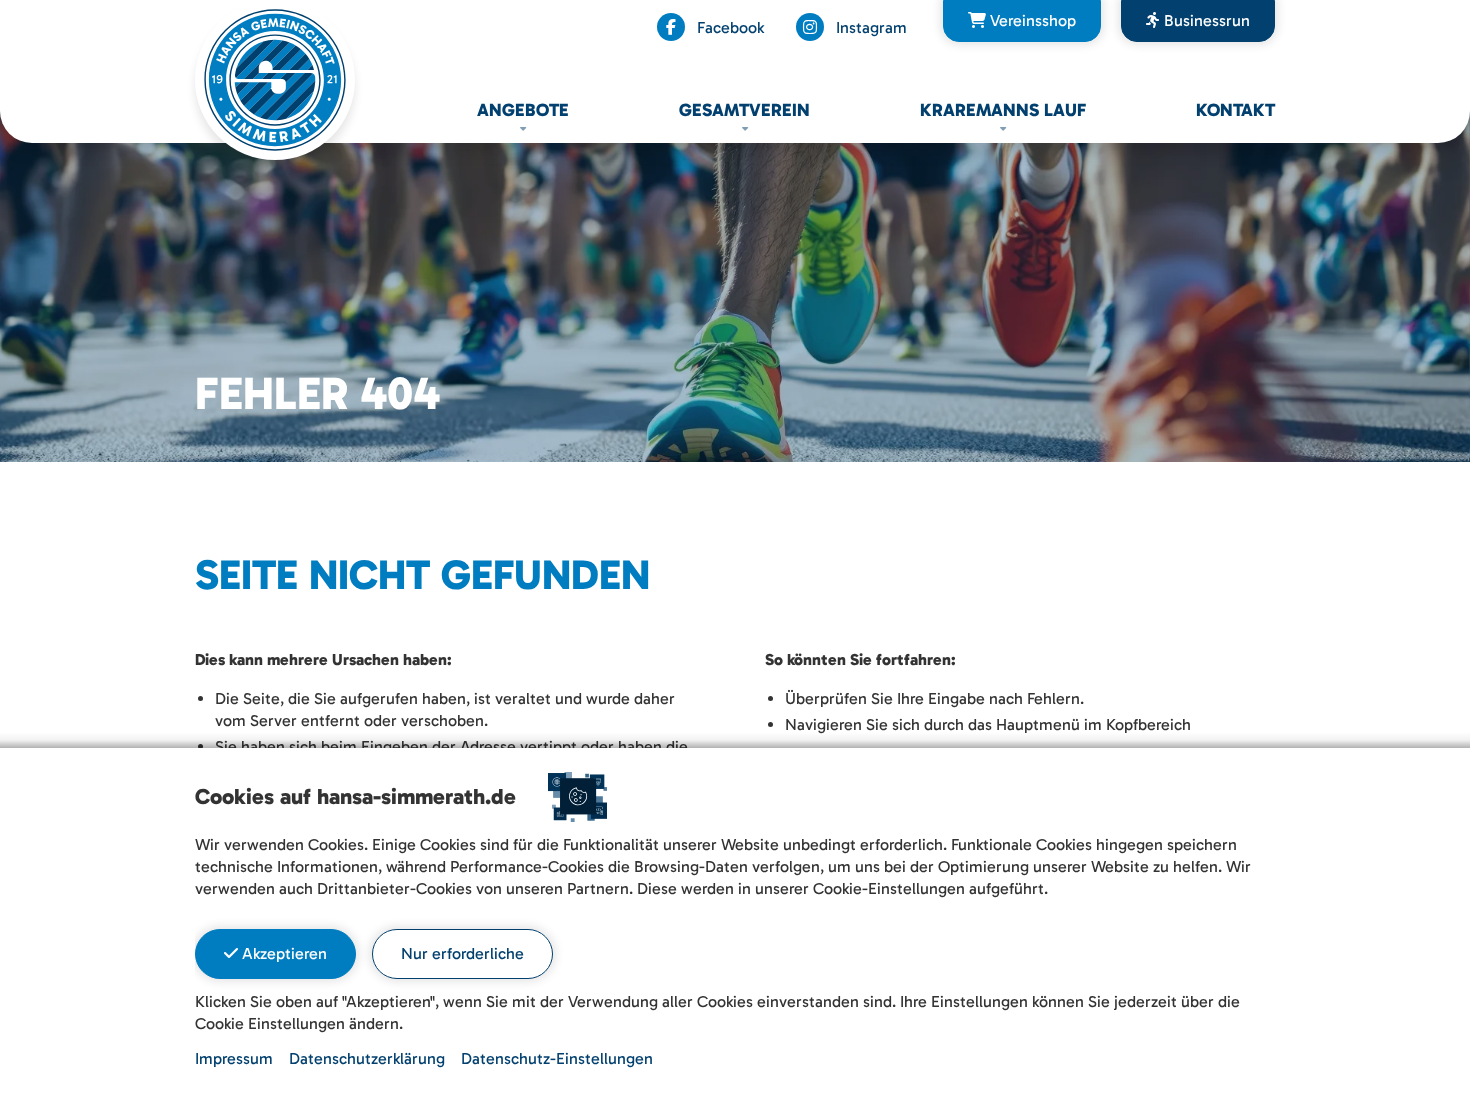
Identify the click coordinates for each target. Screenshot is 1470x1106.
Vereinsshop (1031, 20)
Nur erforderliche (462, 953)
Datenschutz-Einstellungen (557, 1058)
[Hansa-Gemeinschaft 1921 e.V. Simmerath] (275, 78)
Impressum (234, 1058)
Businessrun (1205, 20)
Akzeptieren (282, 953)
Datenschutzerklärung (367, 1058)
